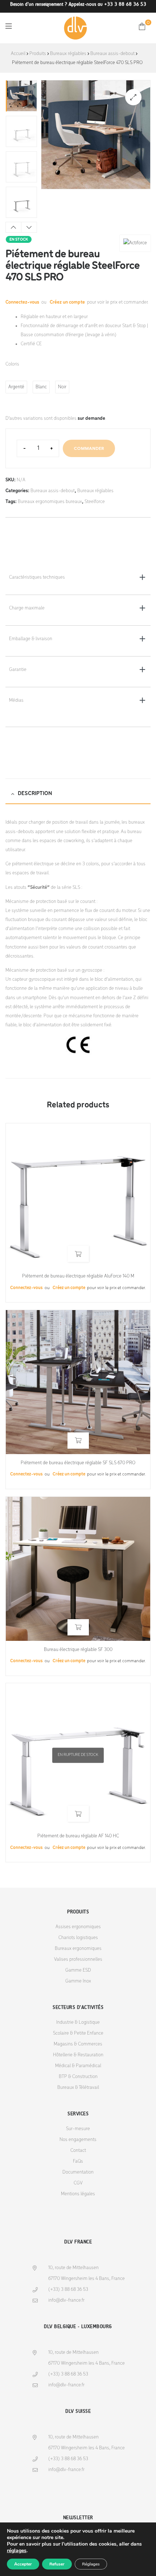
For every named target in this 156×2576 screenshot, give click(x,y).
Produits (38, 54)
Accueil (18, 54)
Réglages (91, 2564)
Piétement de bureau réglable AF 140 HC (78, 1836)
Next (29, 227)
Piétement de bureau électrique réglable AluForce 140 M (78, 1276)
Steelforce (95, 502)
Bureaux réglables (68, 54)
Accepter (23, 2564)
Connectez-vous (23, 302)
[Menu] (9, 26)
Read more (78, 1254)
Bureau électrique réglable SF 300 (78, 1650)
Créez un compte (67, 302)
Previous (13, 227)
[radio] (16, 387)
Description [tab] (35, 794)
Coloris (12, 364)
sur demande (91, 419)
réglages (17, 2551)
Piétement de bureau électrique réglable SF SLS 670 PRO (78, 1463)
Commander (89, 448)
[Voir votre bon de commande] (142, 26)
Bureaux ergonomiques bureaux (50, 502)
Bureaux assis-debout (112, 54)
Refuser (57, 2564)
